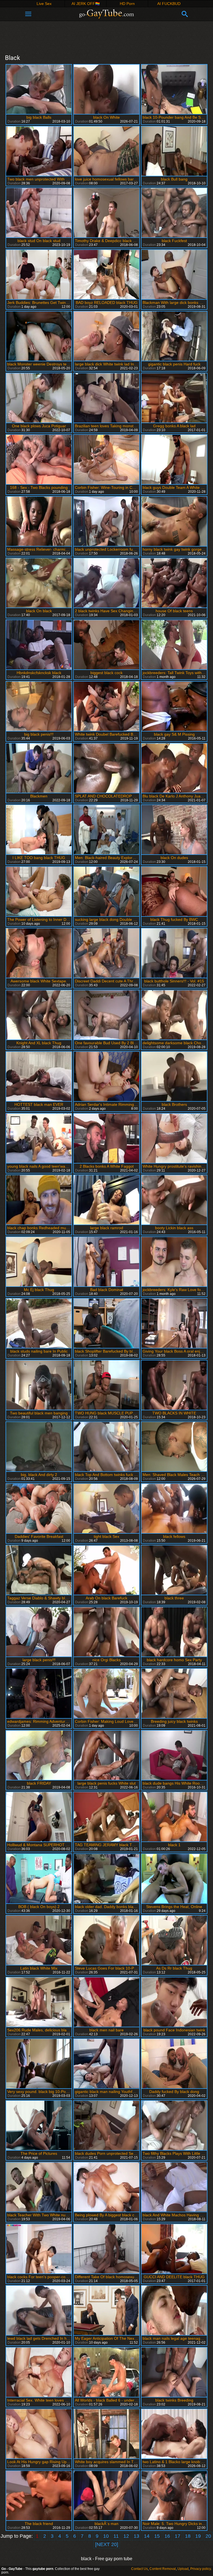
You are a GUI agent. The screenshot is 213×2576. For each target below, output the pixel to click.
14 (147, 2536)
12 (126, 2536)
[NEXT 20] (107, 2544)
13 (136, 2536)
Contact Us (140, 2569)
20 (208, 2536)
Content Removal (163, 2569)
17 (177, 2536)
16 (167, 2536)
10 (106, 2536)
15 (157, 2536)
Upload (183, 2569)
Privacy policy (201, 2569)
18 (188, 2536)
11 (116, 2536)
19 (198, 2536)
